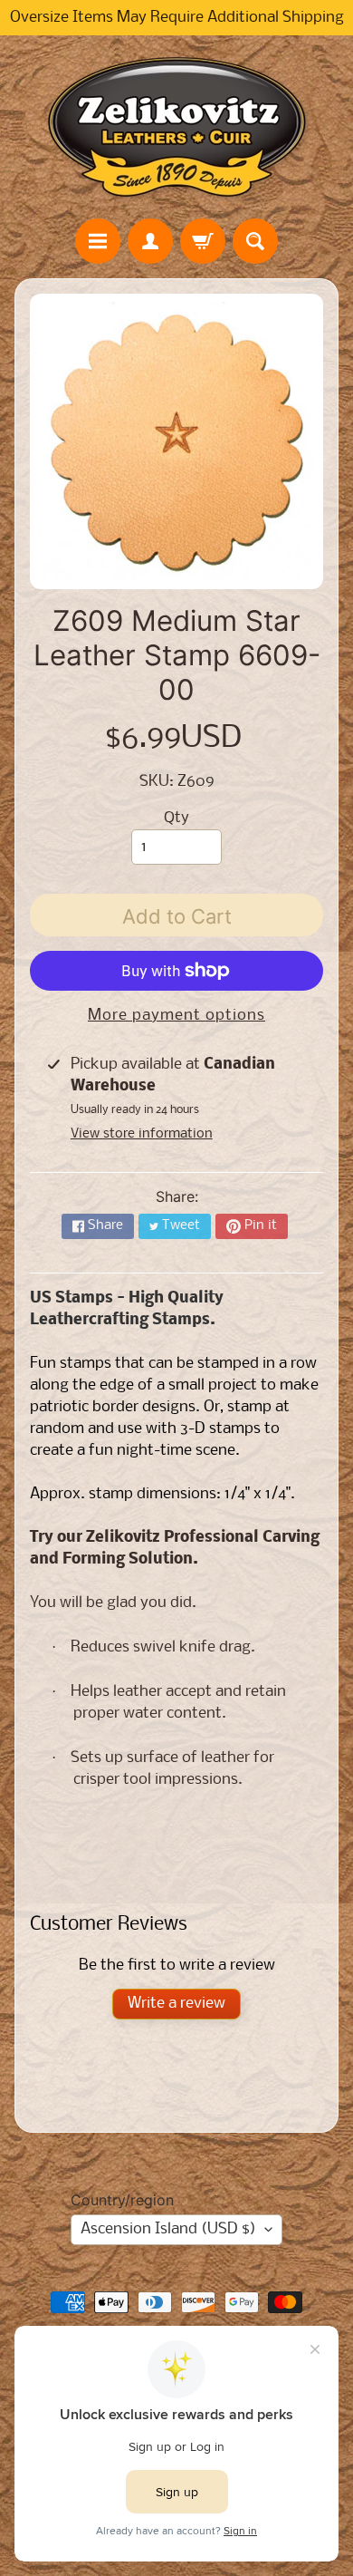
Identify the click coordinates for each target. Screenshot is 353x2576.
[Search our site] (255, 241)
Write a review (176, 2004)
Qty (176, 818)
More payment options (176, 1016)
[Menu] (98, 241)
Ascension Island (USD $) (168, 2229)
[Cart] (203, 241)
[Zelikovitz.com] (176, 127)
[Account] (150, 241)
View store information (142, 1134)
